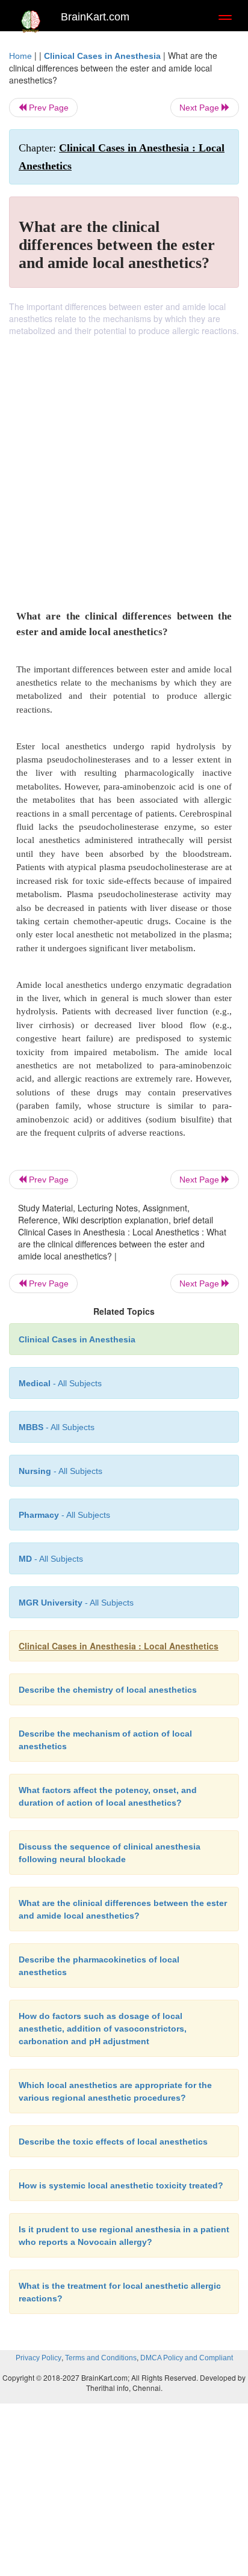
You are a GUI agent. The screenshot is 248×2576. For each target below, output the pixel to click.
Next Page (200, 108)
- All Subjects (51, 1559)
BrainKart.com (95, 17)
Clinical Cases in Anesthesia (102, 56)
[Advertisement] (124, 466)
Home (20, 56)
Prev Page (48, 108)
